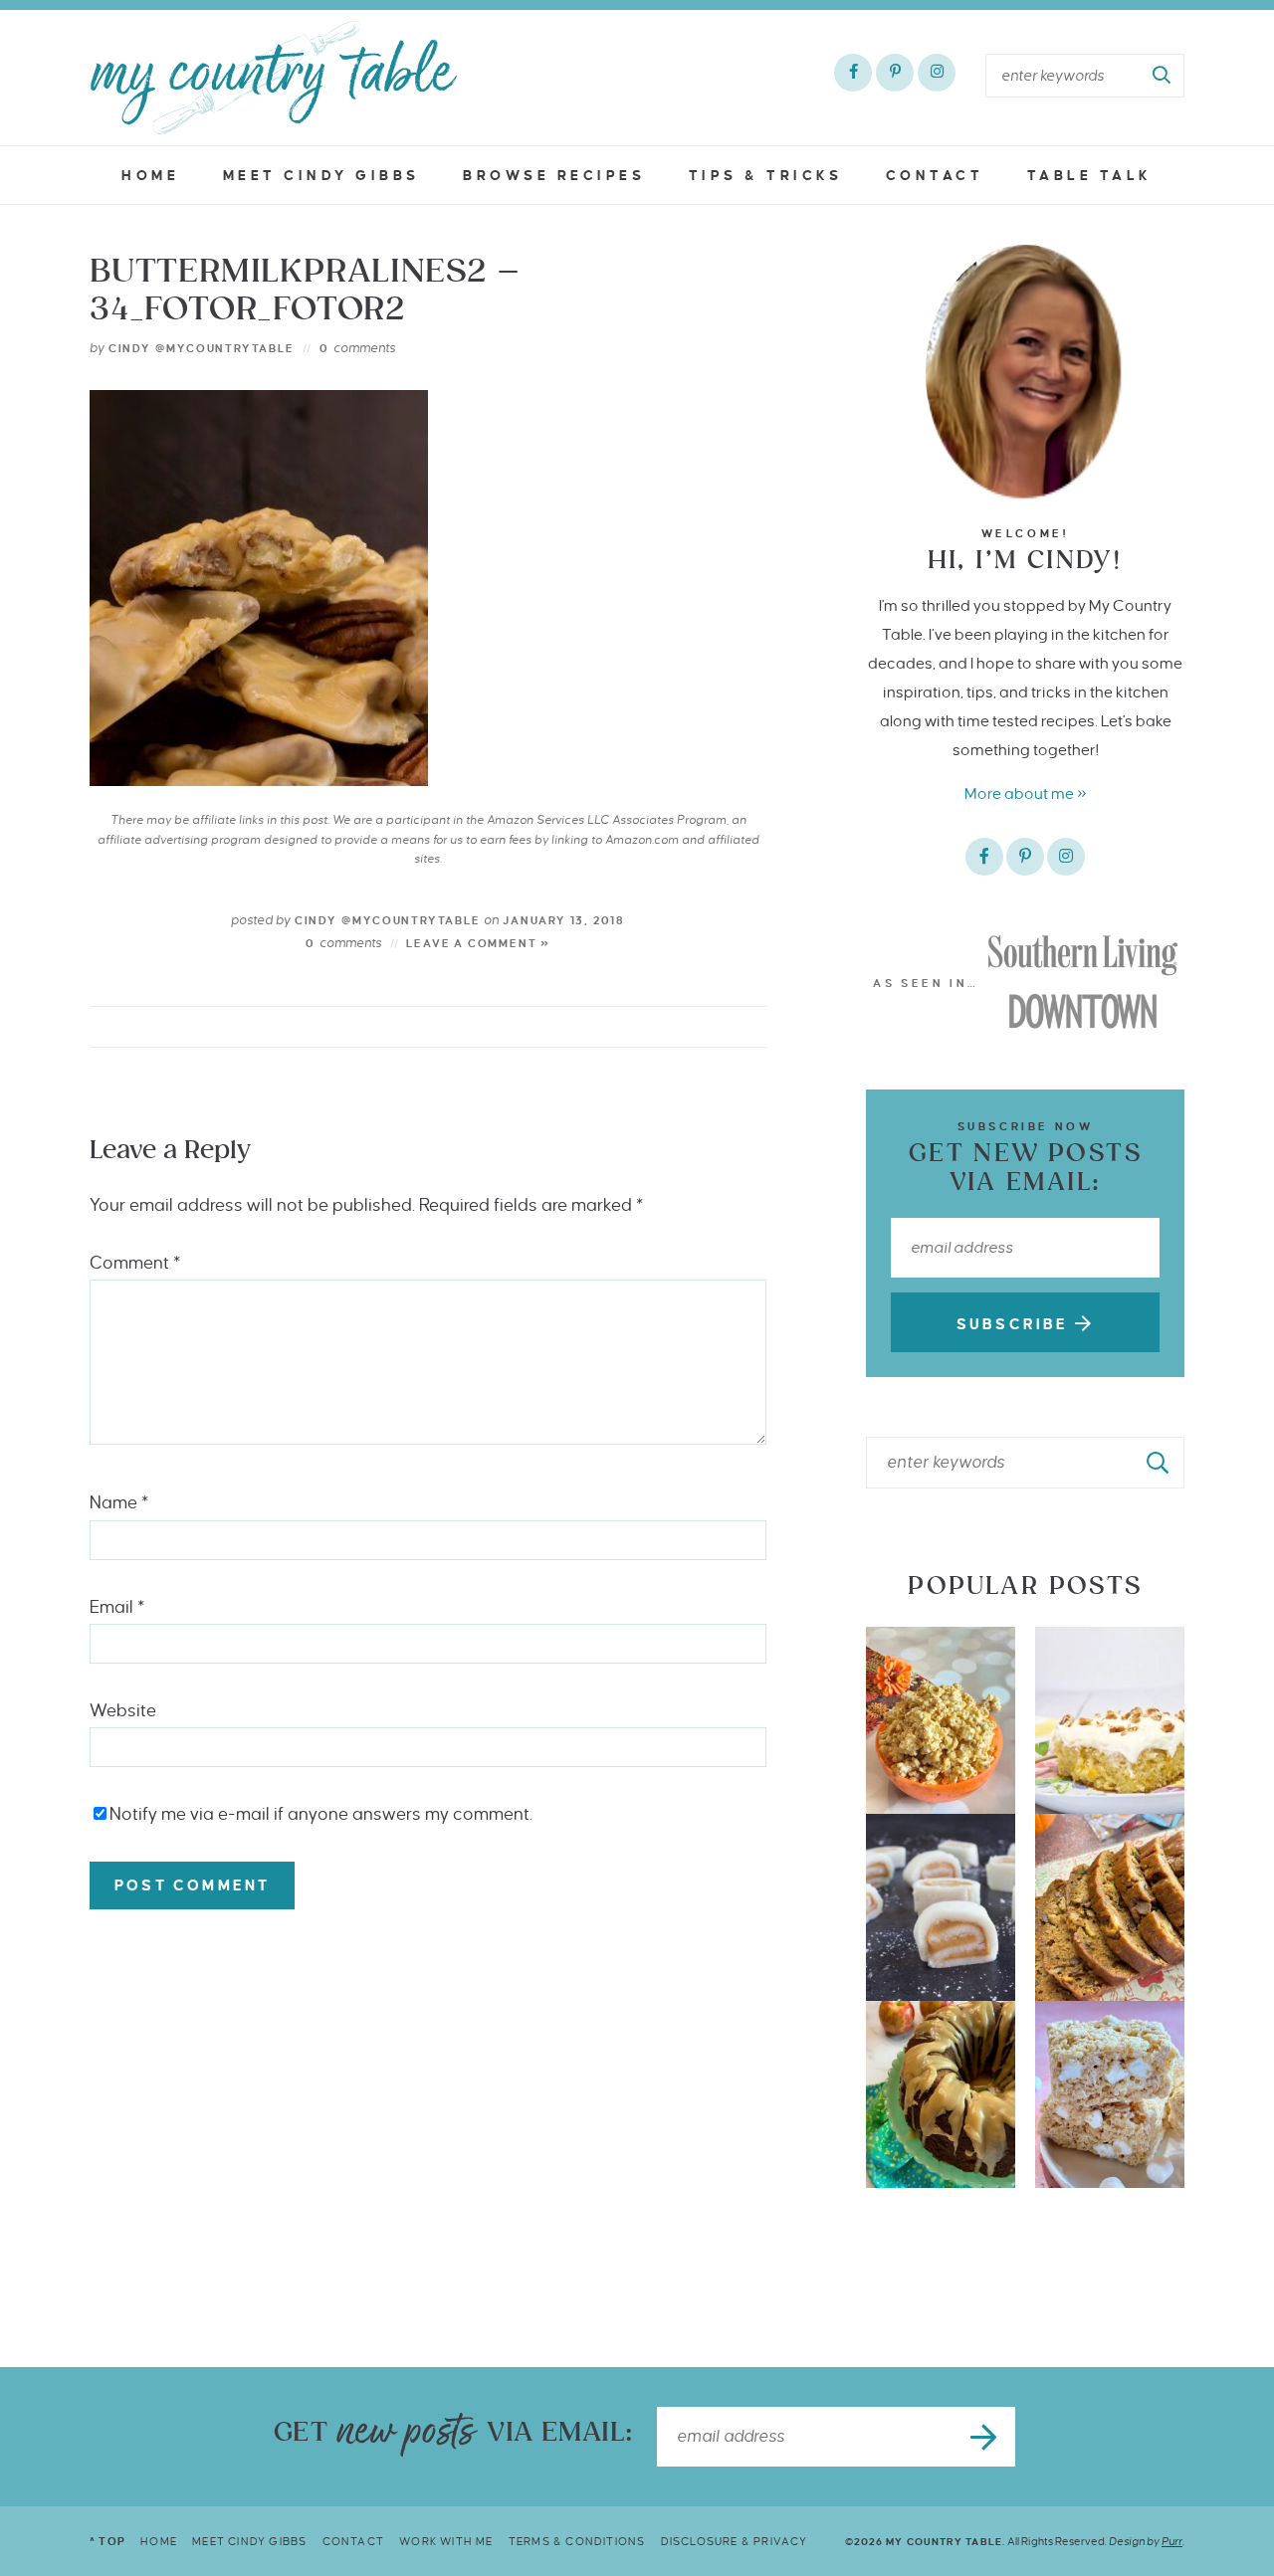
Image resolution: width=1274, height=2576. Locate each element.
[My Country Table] (274, 78)
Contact (935, 176)
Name (119, 1503)
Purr (1172, 2541)
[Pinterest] (895, 73)
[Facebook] (853, 73)
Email (117, 1607)
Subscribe (1016, 1324)
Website (123, 1711)
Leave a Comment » (478, 943)
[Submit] (1163, 76)
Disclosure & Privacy (735, 2541)
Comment (135, 1263)
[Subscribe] (985, 2437)
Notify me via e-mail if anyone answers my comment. (321, 1814)
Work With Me (446, 2541)
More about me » (1026, 793)
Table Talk (1090, 176)
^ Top (107, 2541)
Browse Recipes (554, 176)
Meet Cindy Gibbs (321, 176)
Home (150, 176)
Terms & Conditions (577, 2541)
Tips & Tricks (766, 176)
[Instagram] (937, 73)
